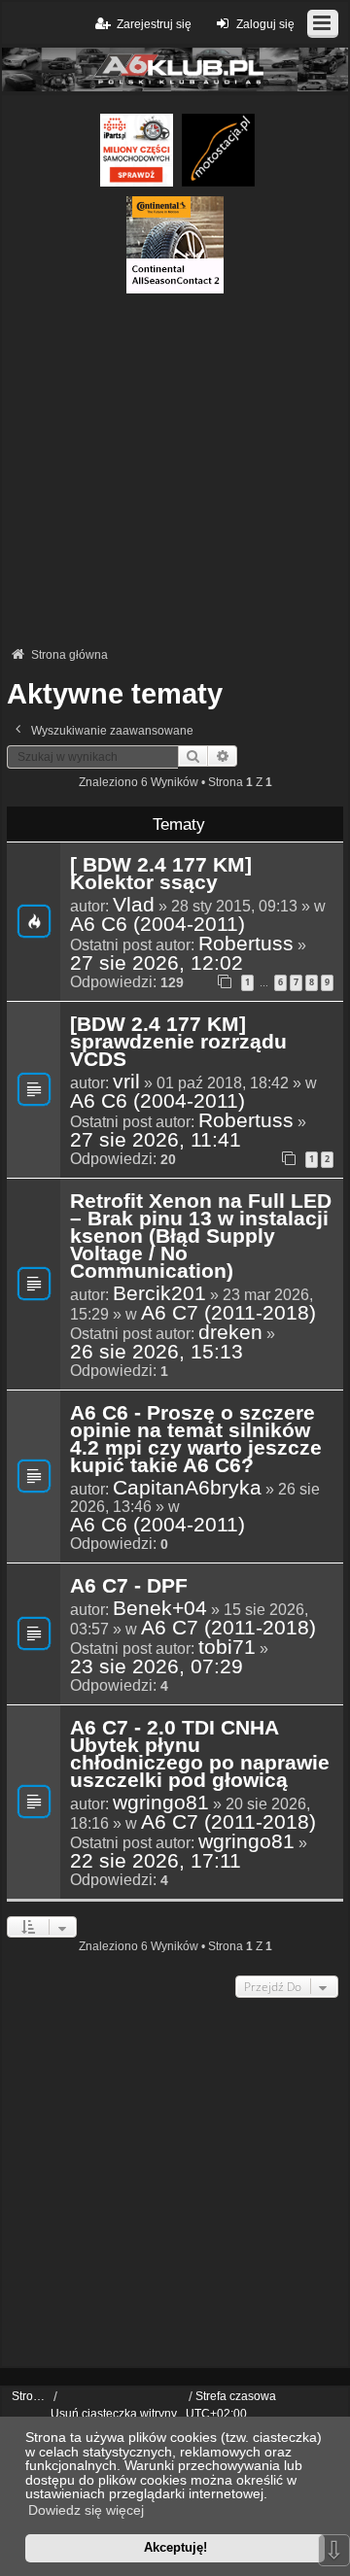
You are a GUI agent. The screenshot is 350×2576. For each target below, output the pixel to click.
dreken (230, 1332)
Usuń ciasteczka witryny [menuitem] (114, 2414)
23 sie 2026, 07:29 (157, 1666)
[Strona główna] (175, 69)
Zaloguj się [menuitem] (265, 24)
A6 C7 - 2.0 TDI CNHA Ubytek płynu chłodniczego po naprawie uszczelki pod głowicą (200, 1755)
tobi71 (227, 1647)
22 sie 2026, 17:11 (156, 1861)
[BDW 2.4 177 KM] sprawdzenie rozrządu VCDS (178, 1043)
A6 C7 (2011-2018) (228, 1313)
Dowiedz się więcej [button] (86, 2510)
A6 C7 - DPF (129, 1587)
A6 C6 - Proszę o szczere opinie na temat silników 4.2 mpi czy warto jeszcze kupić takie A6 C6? (196, 1440)
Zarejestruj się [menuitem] (154, 24)
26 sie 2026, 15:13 (157, 1352)
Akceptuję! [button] (175, 2547)
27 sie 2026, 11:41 (156, 1140)
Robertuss (246, 944)
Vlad (134, 905)
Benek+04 (160, 1608)
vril (126, 1082)
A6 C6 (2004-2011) (157, 924)
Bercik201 (159, 1293)
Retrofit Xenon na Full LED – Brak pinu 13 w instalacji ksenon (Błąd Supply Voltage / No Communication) (201, 1237)
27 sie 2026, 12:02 (157, 963)
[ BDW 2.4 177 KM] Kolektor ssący (161, 875)
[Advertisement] (175, 468)
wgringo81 (161, 1803)
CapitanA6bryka (187, 1488)
